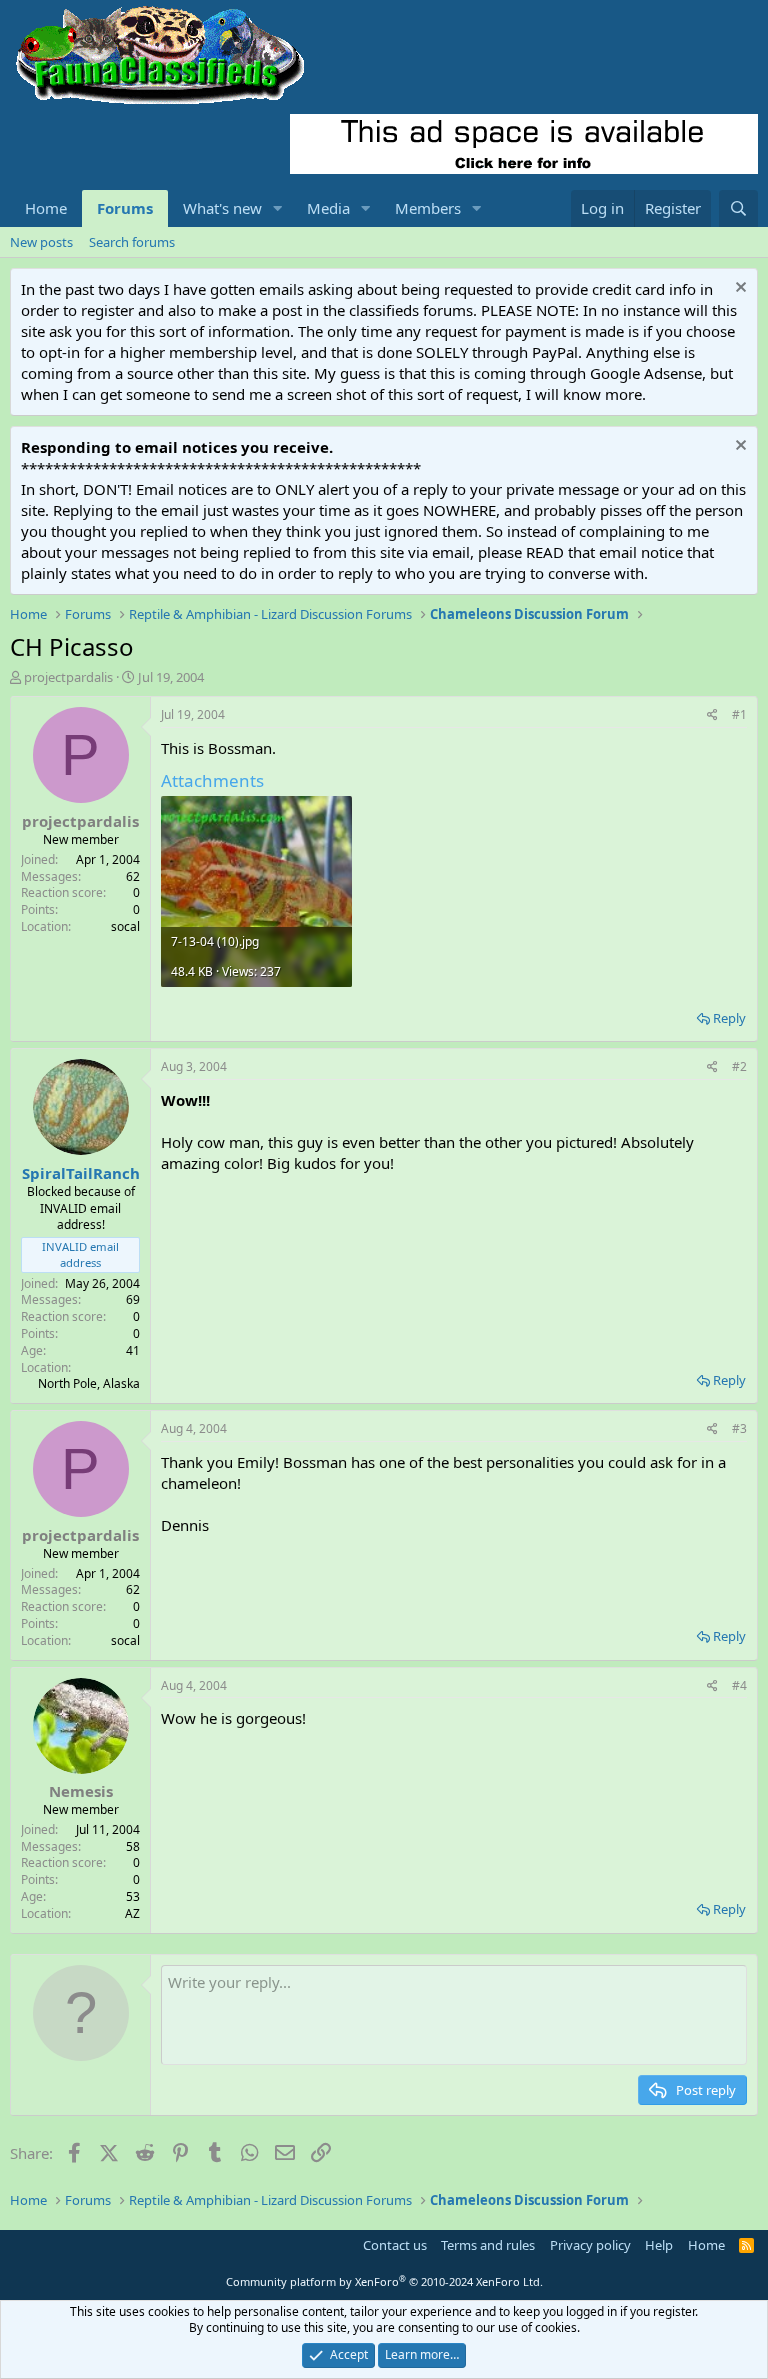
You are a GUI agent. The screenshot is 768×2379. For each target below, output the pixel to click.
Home (46, 208)
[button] (278, 208)
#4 (739, 1685)
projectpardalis (68, 677)
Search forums (132, 242)
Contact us (395, 2245)
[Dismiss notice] (738, 289)
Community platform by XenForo (384, 2281)
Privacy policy (590, 2245)
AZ (132, 1913)
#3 (739, 1428)
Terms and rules (488, 2245)
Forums (125, 208)
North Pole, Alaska (89, 1383)
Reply (729, 1018)
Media (328, 208)
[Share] (712, 715)
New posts (41, 242)
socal (125, 926)
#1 (739, 714)
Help (659, 2245)
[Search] (738, 208)
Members (428, 208)
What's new (222, 208)
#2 (739, 1066)
